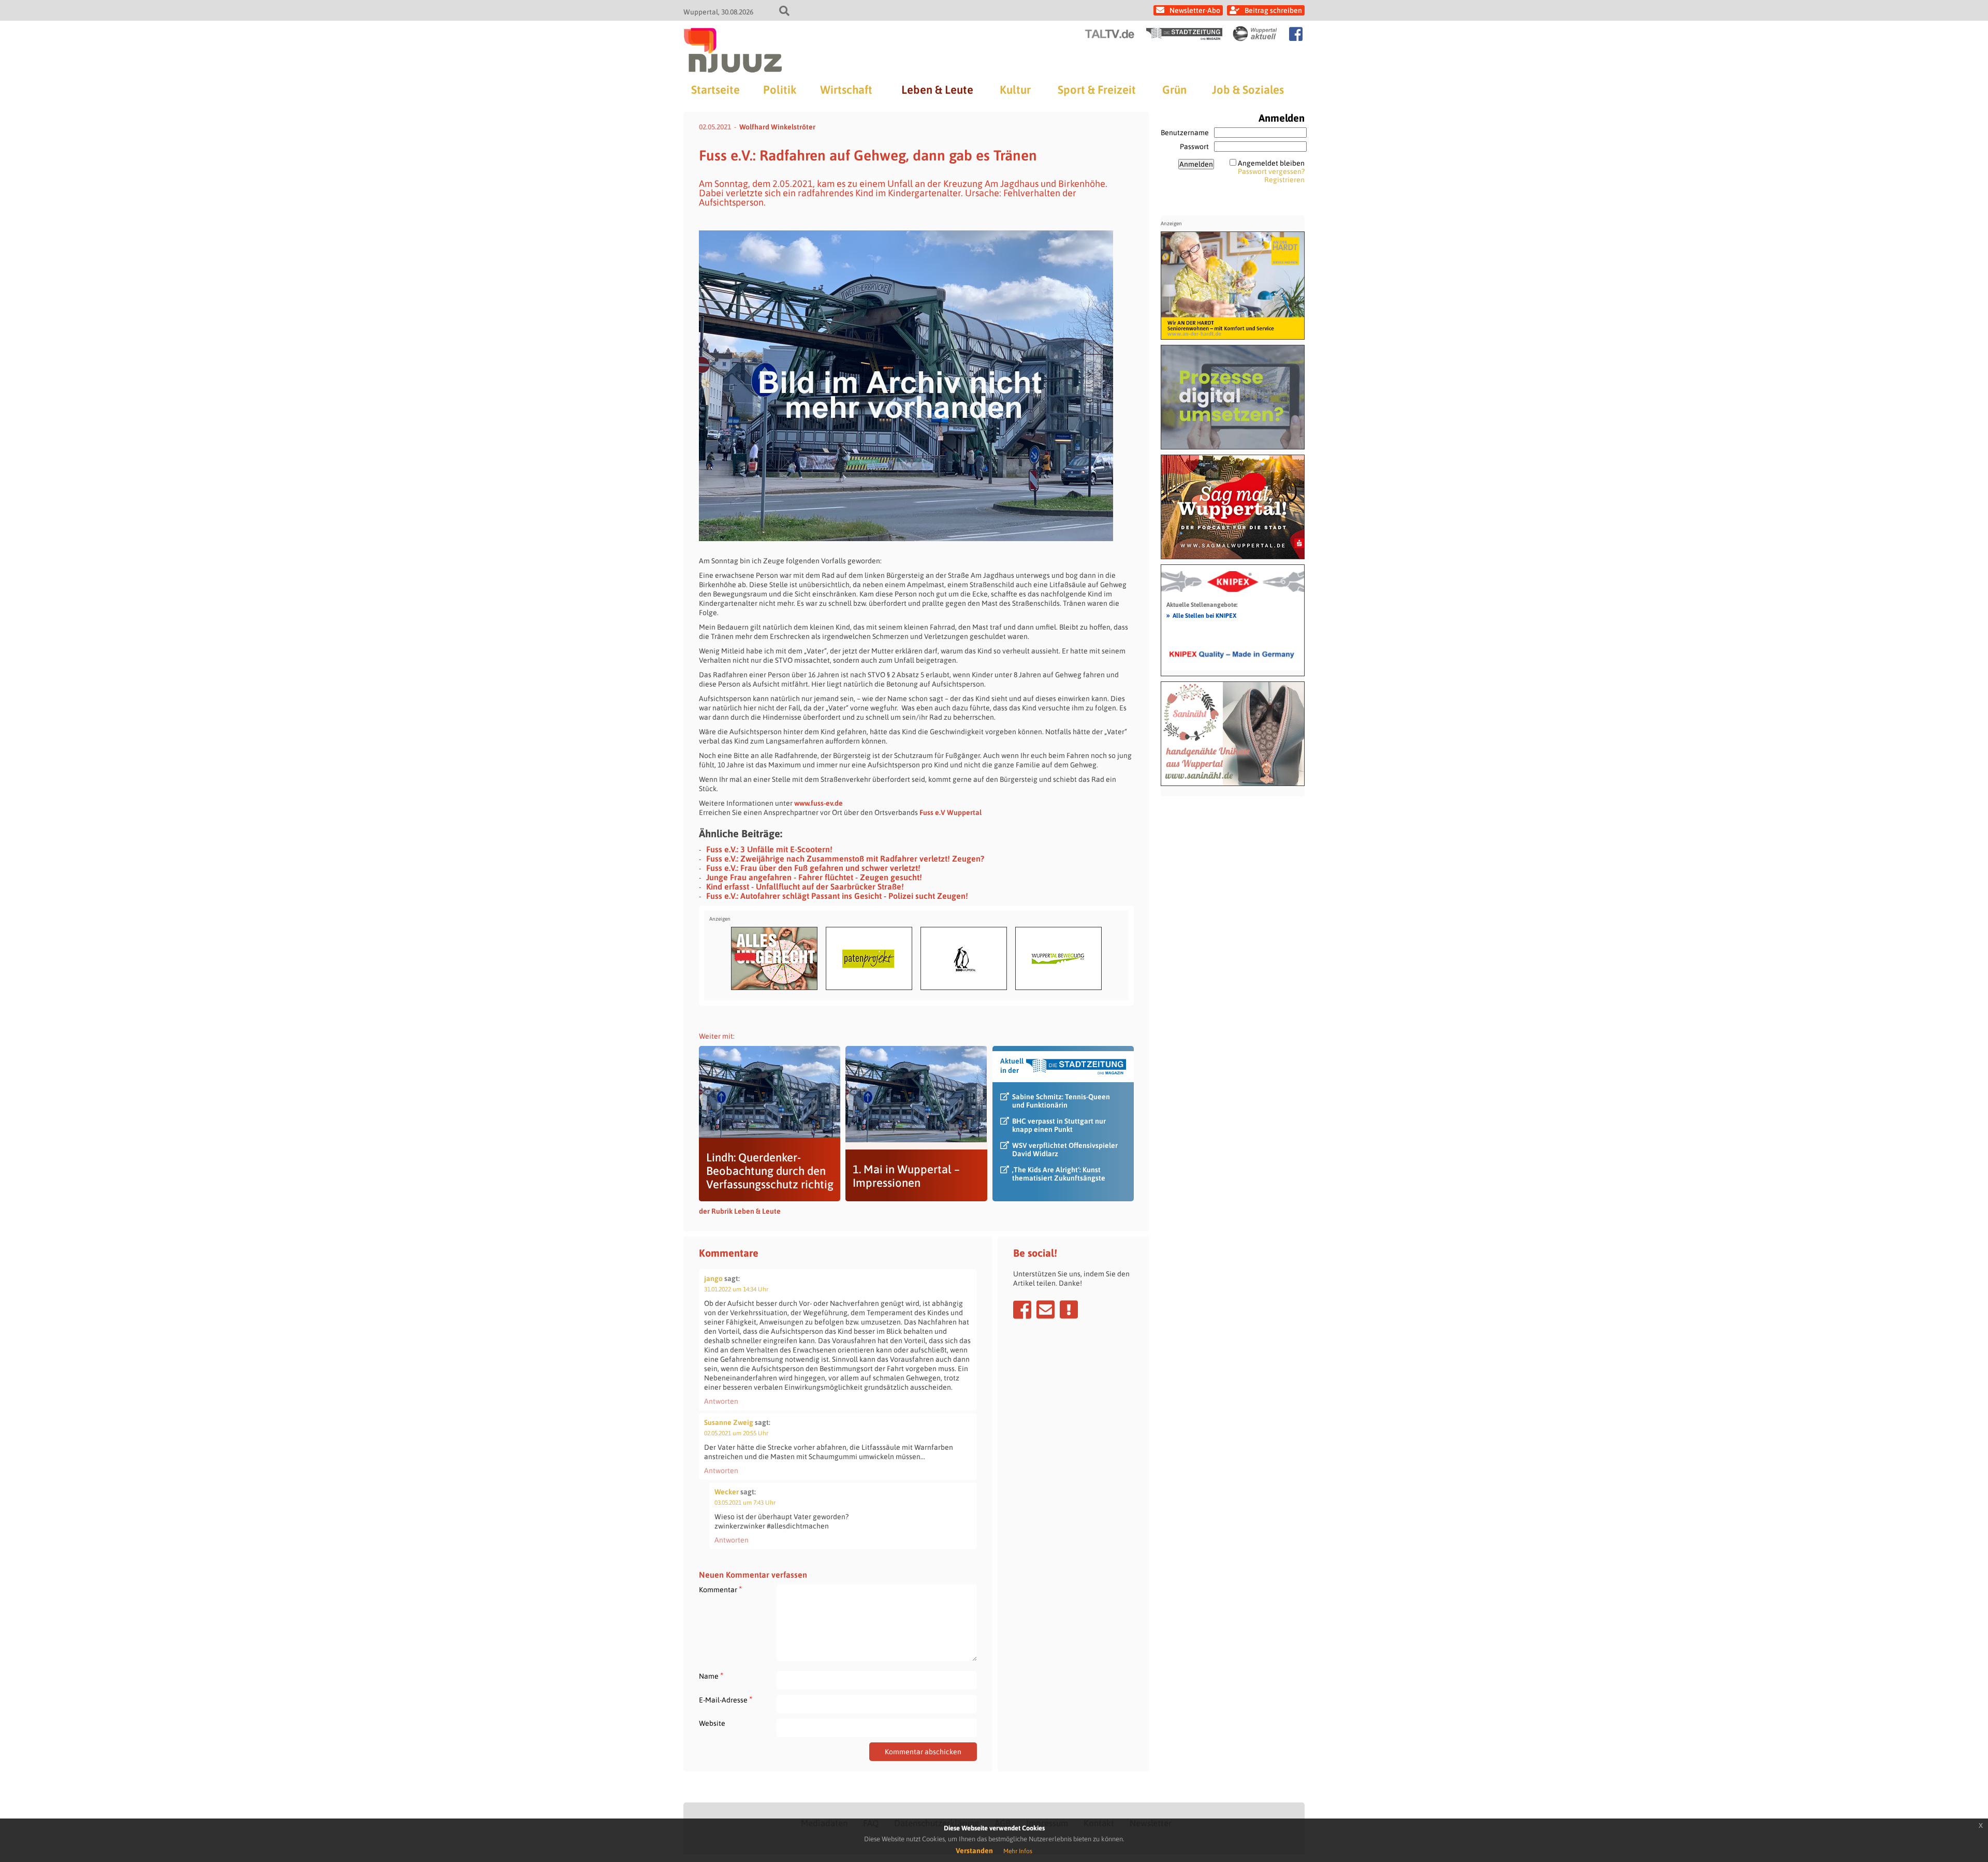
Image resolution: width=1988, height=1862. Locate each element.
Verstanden (974, 1851)
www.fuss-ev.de (818, 803)
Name (711, 1676)
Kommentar (720, 1589)
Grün (1174, 90)
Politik (780, 90)
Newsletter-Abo (1195, 10)
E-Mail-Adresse (726, 1700)
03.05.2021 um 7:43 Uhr (745, 1503)
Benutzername (1185, 133)
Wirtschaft (846, 90)
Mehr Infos (1018, 1851)
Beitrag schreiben (1273, 10)
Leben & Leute (937, 90)
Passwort (1194, 147)
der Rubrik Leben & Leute (740, 1211)
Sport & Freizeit (1097, 90)
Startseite (715, 90)
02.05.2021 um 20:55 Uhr (736, 1433)
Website (712, 1723)
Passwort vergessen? (1271, 171)
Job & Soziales (1248, 90)
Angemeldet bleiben (1271, 163)
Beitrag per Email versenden (1046, 1310)
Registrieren (1284, 180)
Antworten (721, 1401)
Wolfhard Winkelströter (777, 127)
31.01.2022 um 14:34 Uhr (736, 1289)
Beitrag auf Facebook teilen (1022, 1310)
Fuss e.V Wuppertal (951, 812)
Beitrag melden (1069, 1310)
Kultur (1015, 90)
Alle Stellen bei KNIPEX (1201, 615)
